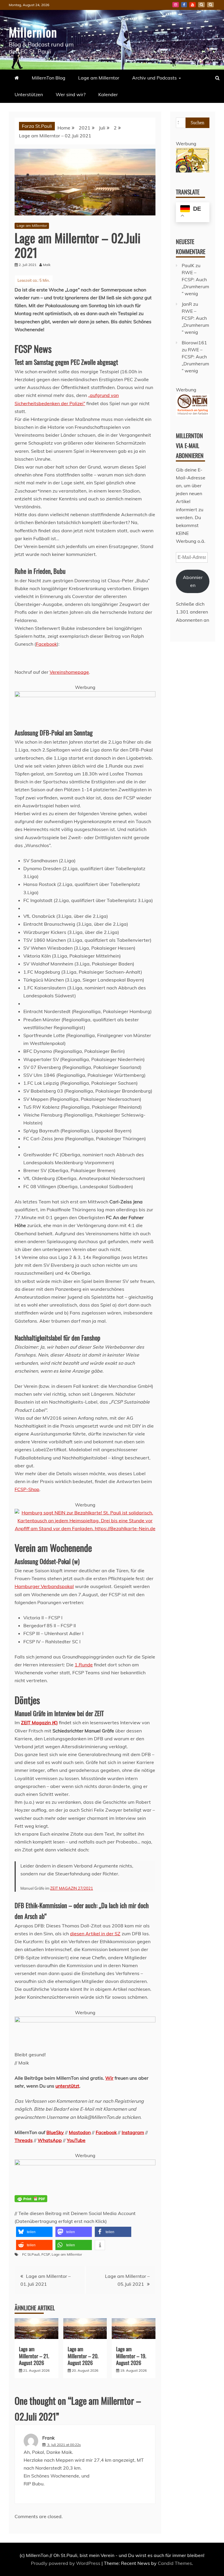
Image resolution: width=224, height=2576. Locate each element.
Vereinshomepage (69, 672)
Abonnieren (193, 581)
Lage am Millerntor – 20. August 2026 (83, 2356)
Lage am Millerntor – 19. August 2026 (131, 2356)
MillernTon (33, 32)
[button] (34, 2232)
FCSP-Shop (27, 1489)
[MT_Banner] (85, 695)
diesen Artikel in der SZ (95, 1934)
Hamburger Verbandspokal (44, 1586)
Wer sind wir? (71, 94)
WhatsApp (50, 2140)
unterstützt (67, 2086)
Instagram (176, 5)
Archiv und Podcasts (154, 78)
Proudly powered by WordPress (66, 2563)
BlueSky (201, 5)
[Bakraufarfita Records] (193, 171)
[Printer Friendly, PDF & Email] (31, 2202)
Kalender (108, 94)
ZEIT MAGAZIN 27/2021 (72, 1888)
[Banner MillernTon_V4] (85, 2164)
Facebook (184, 5)
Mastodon (210, 5)
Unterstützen (29, 94)
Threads (24, 2140)
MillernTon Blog (49, 78)
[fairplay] (85, 2021)
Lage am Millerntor (99, 78)
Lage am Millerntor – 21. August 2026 (34, 2356)
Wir (109, 2078)
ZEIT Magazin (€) (39, 1722)
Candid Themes (175, 2563)
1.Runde (84, 1665)
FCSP (46, 2254)
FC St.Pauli (31, 2254)
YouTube (192, 5)
